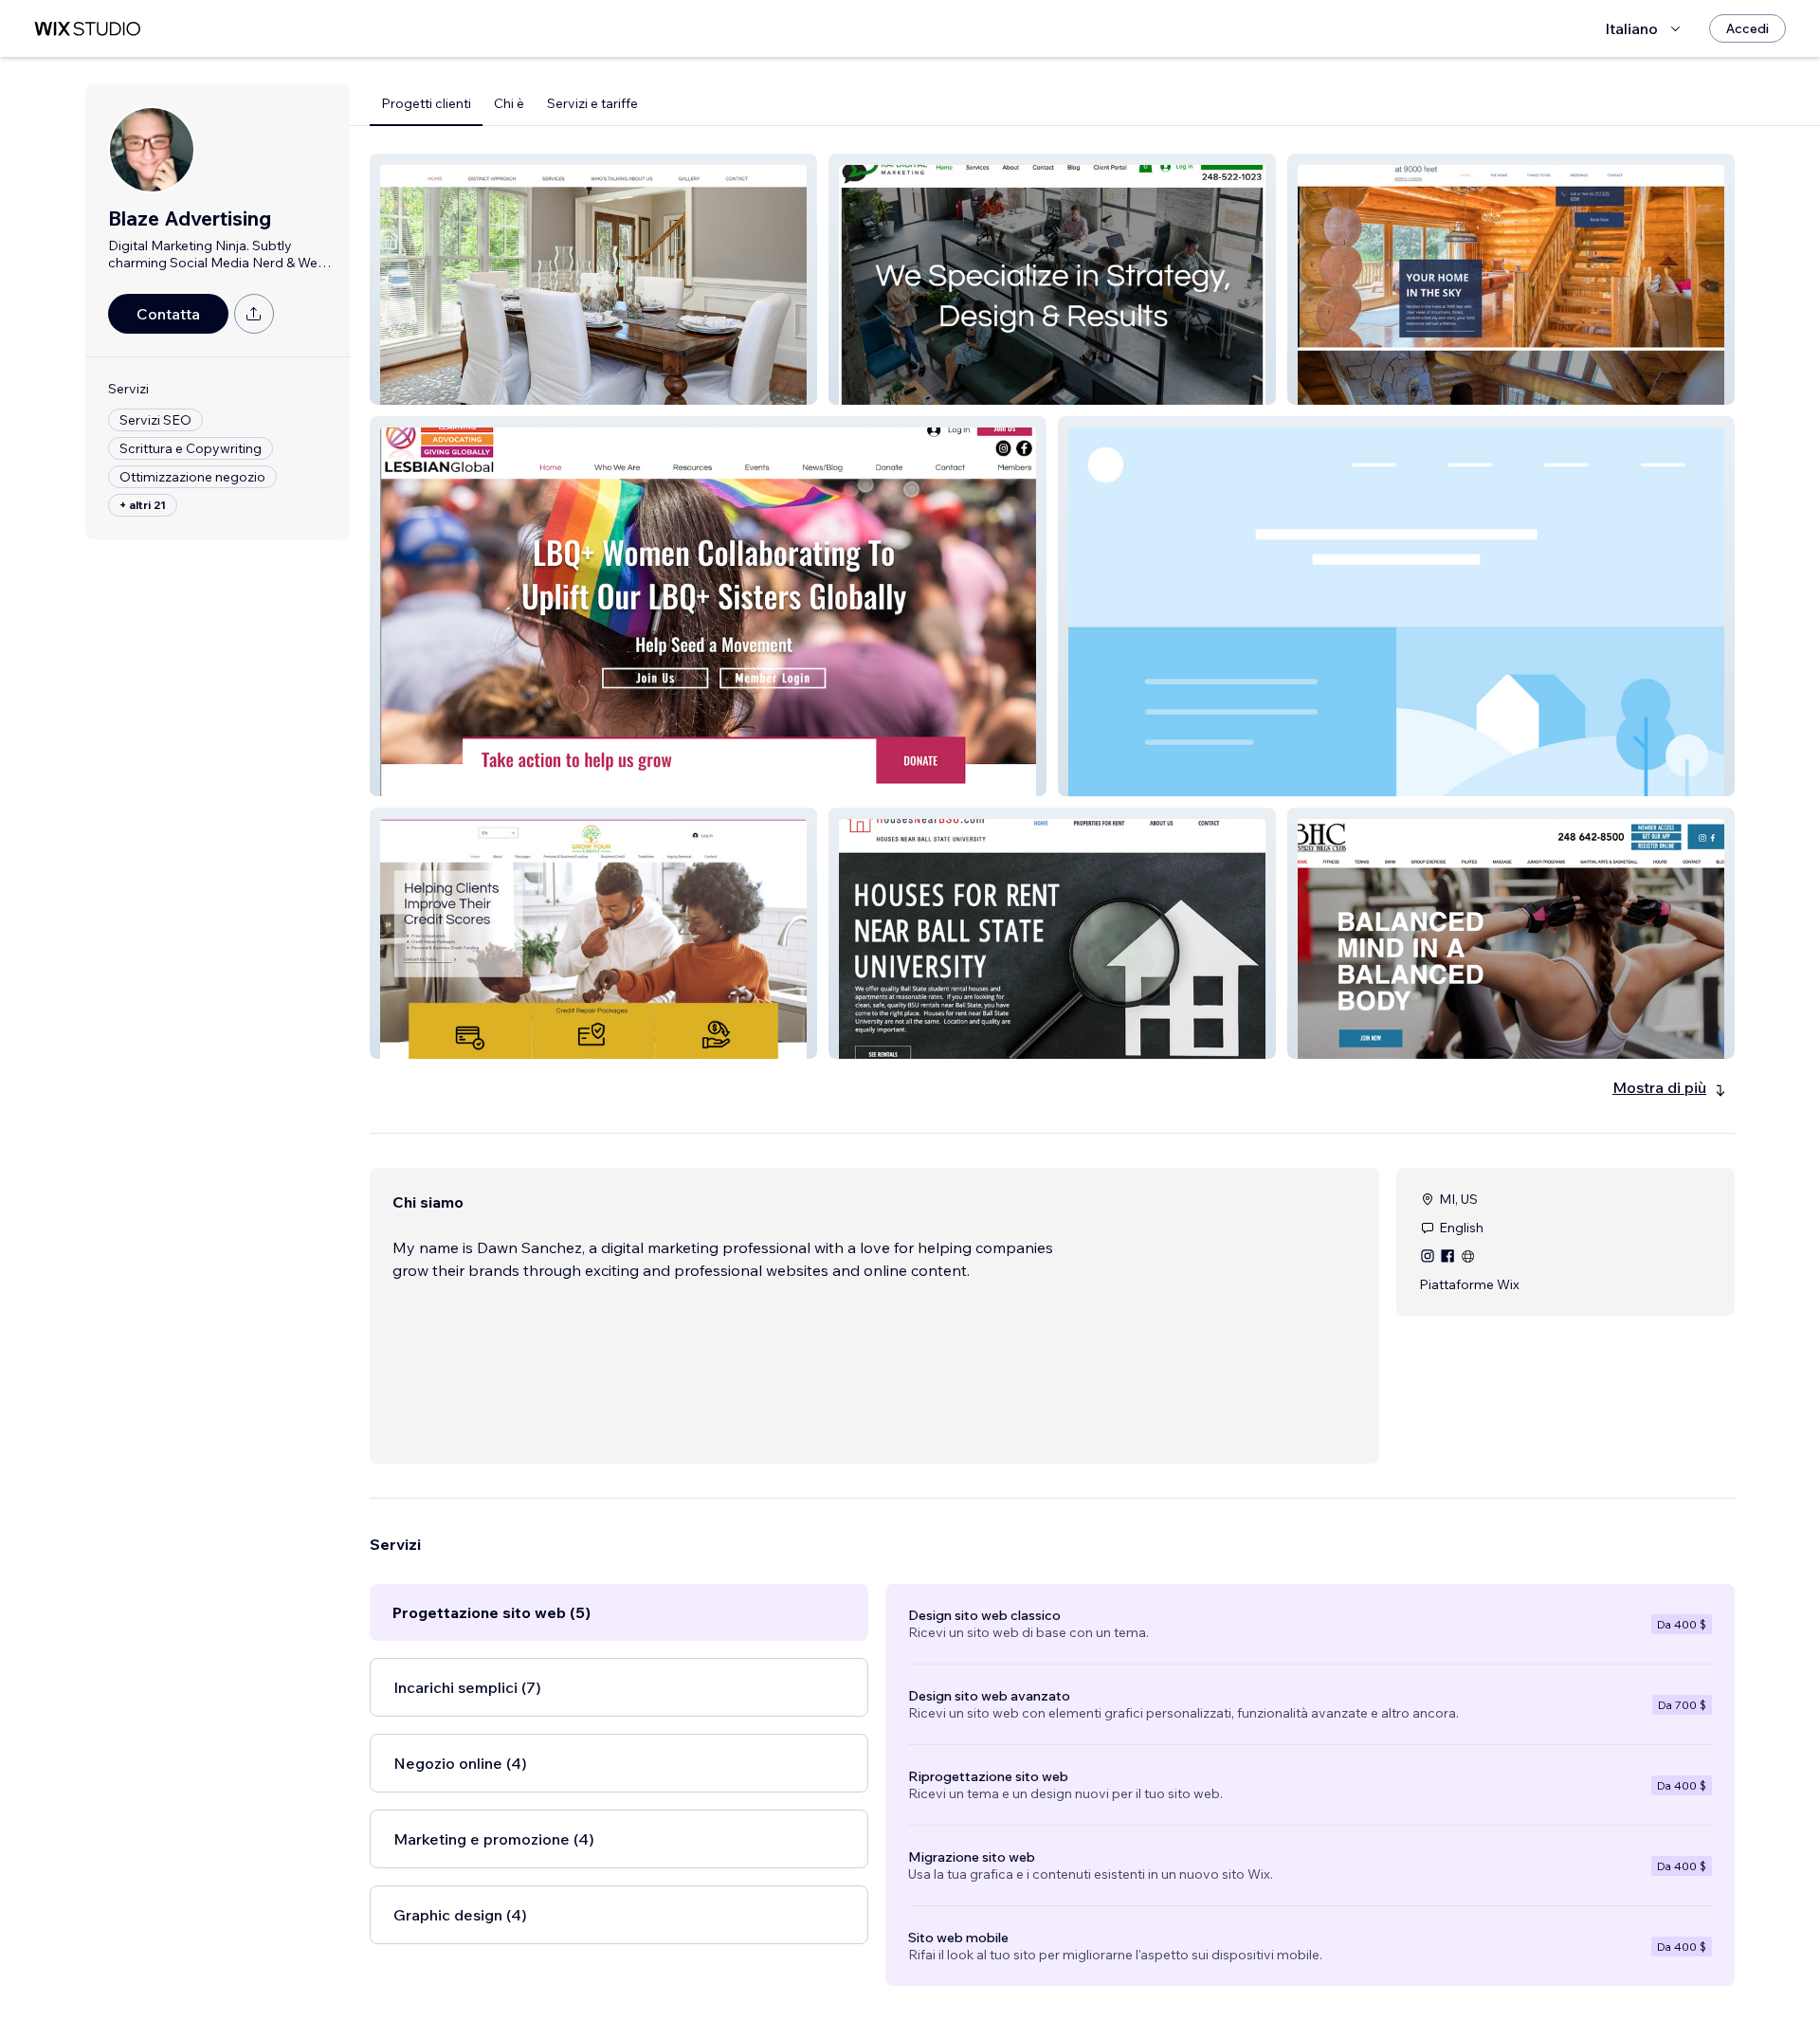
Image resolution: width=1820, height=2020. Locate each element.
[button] (593, 279)
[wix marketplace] (87, 29)
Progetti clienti (426, 103)
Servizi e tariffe (592, 103)
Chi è (509, 103)
